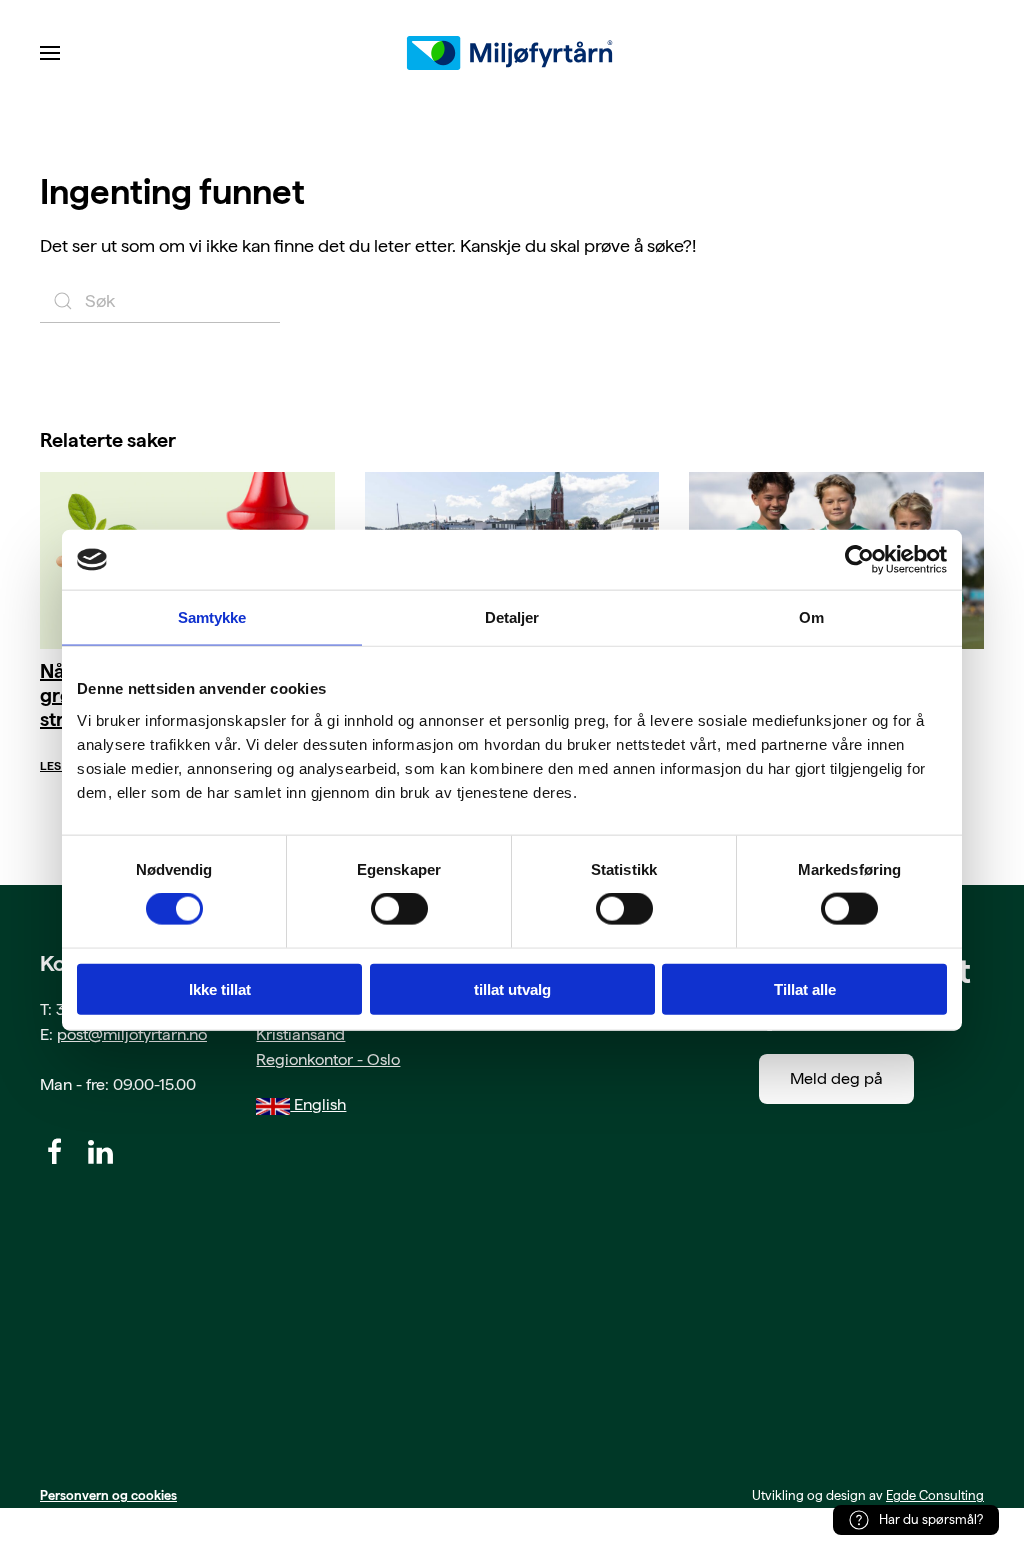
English (318, 1104)
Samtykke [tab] (212, 617)
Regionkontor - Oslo (328, 1059)
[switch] (399, 909)
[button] (50, 53)
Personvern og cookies (108, 1495)
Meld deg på (836, 1078)
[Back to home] (512, 53)
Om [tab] (811, 617)
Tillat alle (805, 988)
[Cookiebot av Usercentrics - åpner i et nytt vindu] (859, 560)
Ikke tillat (220, 988)
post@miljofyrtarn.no (132, 1034)
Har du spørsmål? (931, 1519)
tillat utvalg (512, 988)
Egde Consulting (935, 1495)
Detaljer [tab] (512, 617)
